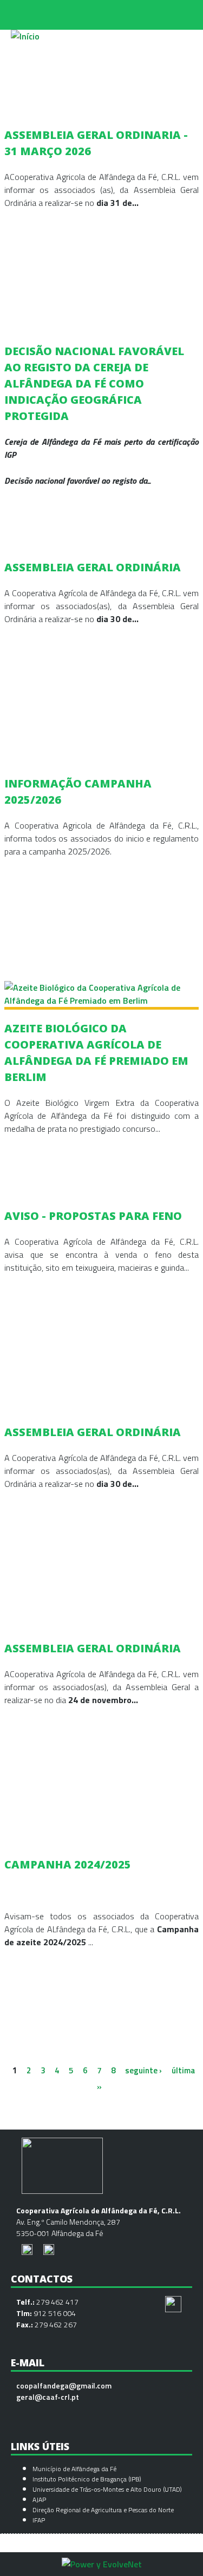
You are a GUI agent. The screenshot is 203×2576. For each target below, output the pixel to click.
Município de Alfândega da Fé (74, 2469)
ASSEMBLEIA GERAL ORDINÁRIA (93, 567)
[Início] (25, 36)
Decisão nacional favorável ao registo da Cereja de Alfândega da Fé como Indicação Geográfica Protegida (94, 383)
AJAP (39, 2500)
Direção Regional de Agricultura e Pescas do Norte (103, 2510)
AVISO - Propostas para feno (93, 1216)
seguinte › (143, 2070)
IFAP (39, 2520)
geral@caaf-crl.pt (48, 2397)
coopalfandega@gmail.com (64, 2385)
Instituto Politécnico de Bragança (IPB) (88, 2479)
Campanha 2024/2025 (68, 1864)
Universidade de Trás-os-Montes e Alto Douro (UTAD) (107, 2489)
